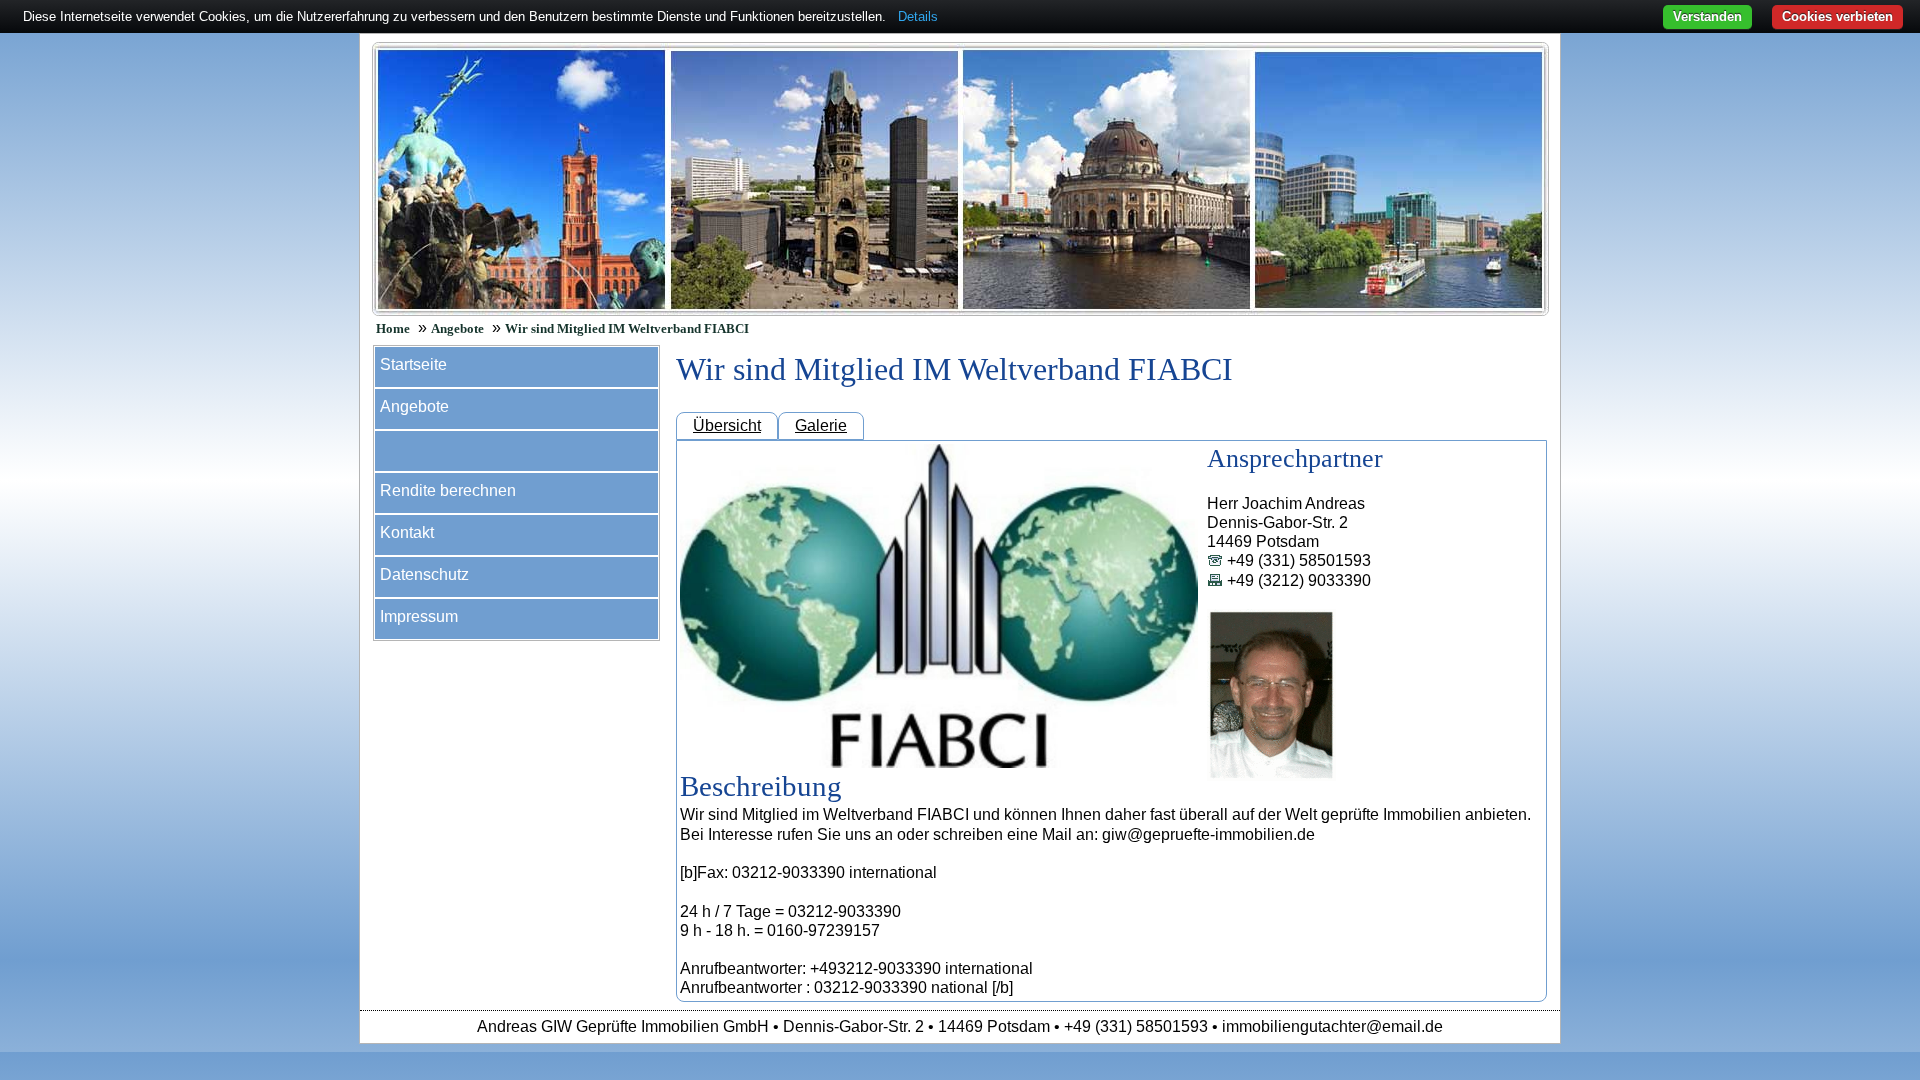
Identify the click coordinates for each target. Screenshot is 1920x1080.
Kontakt (407, 532)
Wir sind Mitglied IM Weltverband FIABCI (627, 329)
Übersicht (727, 425)
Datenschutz (424, 574)
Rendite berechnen (448, 490)
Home (393, 329)
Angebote (457, 329)
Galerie (821, 425)
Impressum (419, 616)
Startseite (413, 364)
